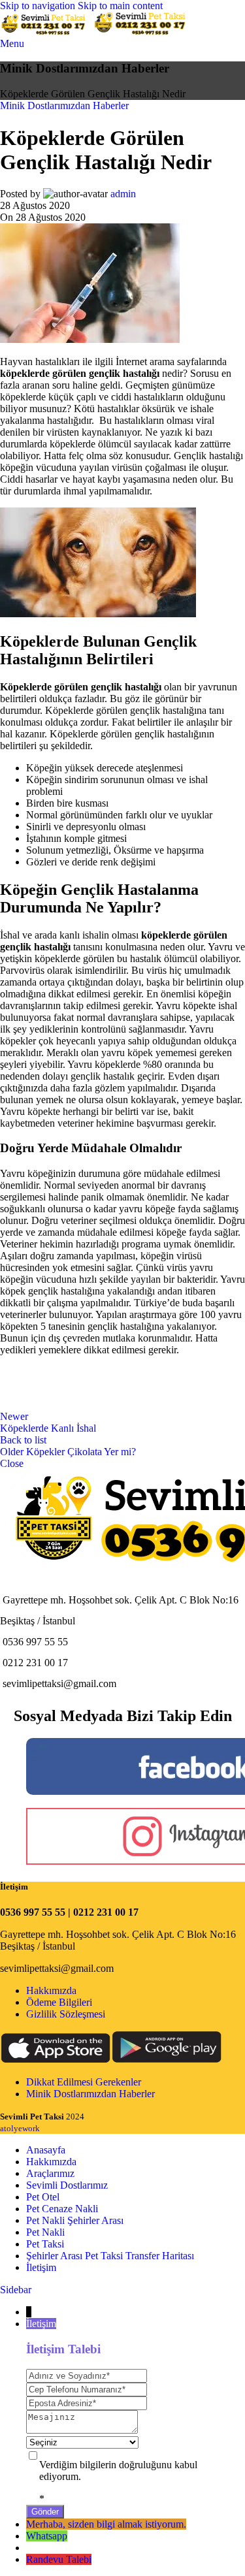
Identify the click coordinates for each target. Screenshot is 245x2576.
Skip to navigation (39, 6)
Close (12, 1463)
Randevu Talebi (59, 2559)
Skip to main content (120, 6)
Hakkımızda (51, 1990)
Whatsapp (47, 2536)
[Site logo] (46, 32)
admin (123, 194)
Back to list (23, 1440)
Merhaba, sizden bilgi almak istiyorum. (106, 2524)
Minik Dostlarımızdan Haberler (64, 105)
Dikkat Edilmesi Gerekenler (84, 2082)
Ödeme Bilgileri (59, 2002)
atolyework (20, 2128)
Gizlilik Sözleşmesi (66, 2014)
